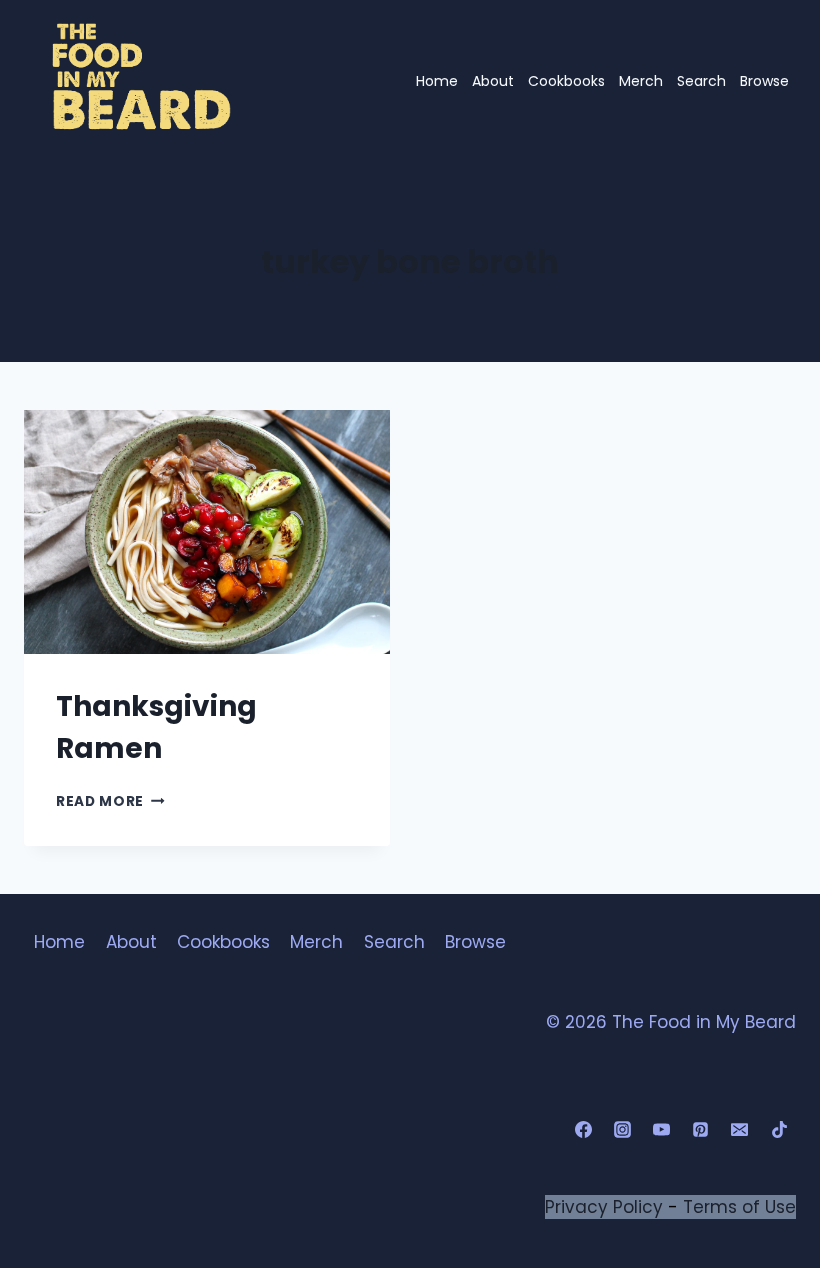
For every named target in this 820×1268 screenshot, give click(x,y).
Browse (764, 81)
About (493, 81)
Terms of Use (739, 1207)
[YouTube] (662, 1130)
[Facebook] (584, 1130)
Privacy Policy (604, 1207)
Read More (110, 801)
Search (701, 81)
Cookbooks (566, 81)
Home (437, 81)
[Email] (740, 1130)
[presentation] (207, 532)
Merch (641, 81)
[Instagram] (623, 1130)
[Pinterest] (701, 1130)
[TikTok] (779, 1130)
